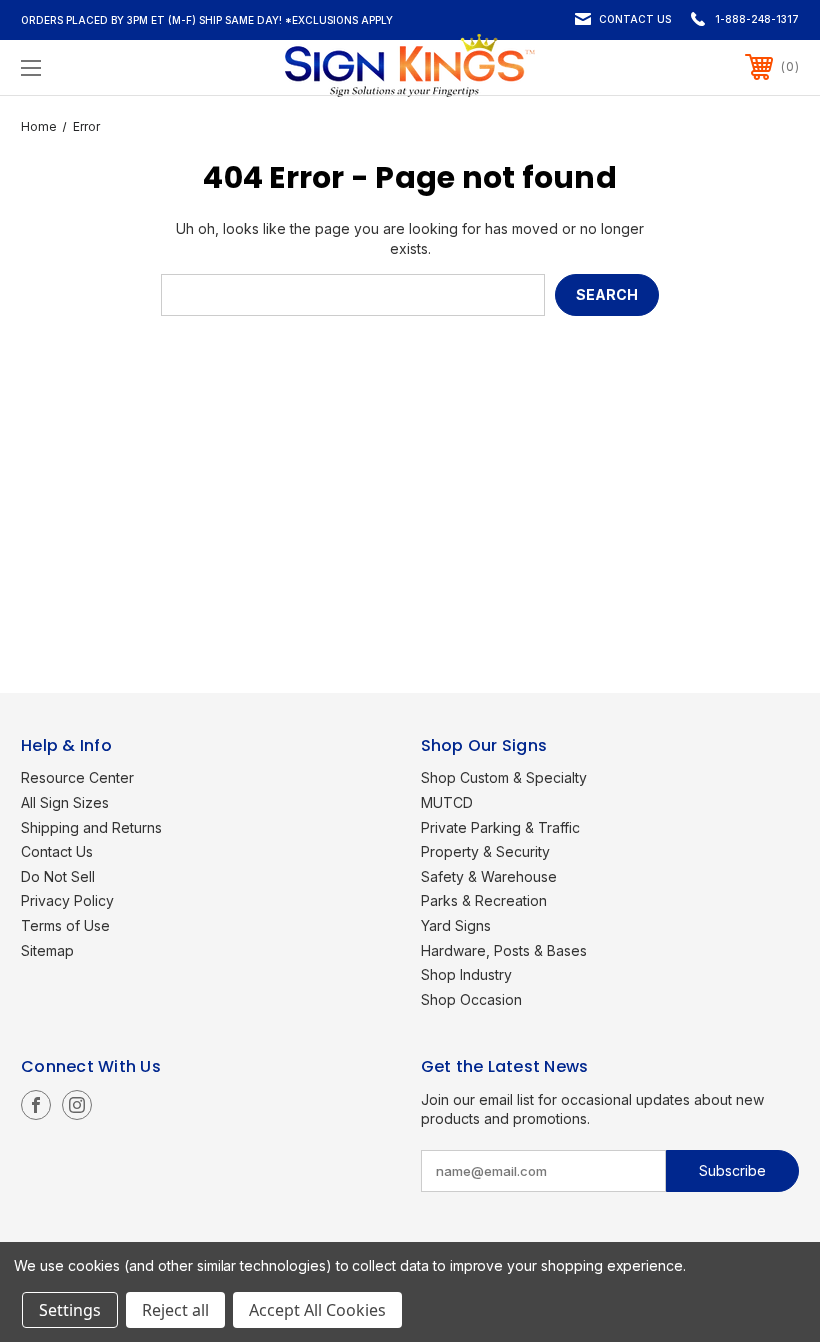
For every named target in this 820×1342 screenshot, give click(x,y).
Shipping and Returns (91, 827)
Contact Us (635, 19)
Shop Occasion (471, 999)
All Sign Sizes (65, 802)
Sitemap (47, 950)
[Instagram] (77, 1105)
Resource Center (77, 777)
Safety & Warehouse (489, 876)
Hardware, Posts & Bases (504, 950)
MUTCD (447, 802)
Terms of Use (65, 925)
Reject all (175, 1310)
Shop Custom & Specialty (504, 777)
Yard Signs (456, 925)
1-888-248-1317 (757, 19)
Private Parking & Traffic (500, 827)
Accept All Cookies (317, 1310)
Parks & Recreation (484, 900)
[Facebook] (36, 1105)
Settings (70, 1310)
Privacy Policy (67, 900)
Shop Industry (466, 974)
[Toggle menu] (99, 67)
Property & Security (485, 851)
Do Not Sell (58, 876)
